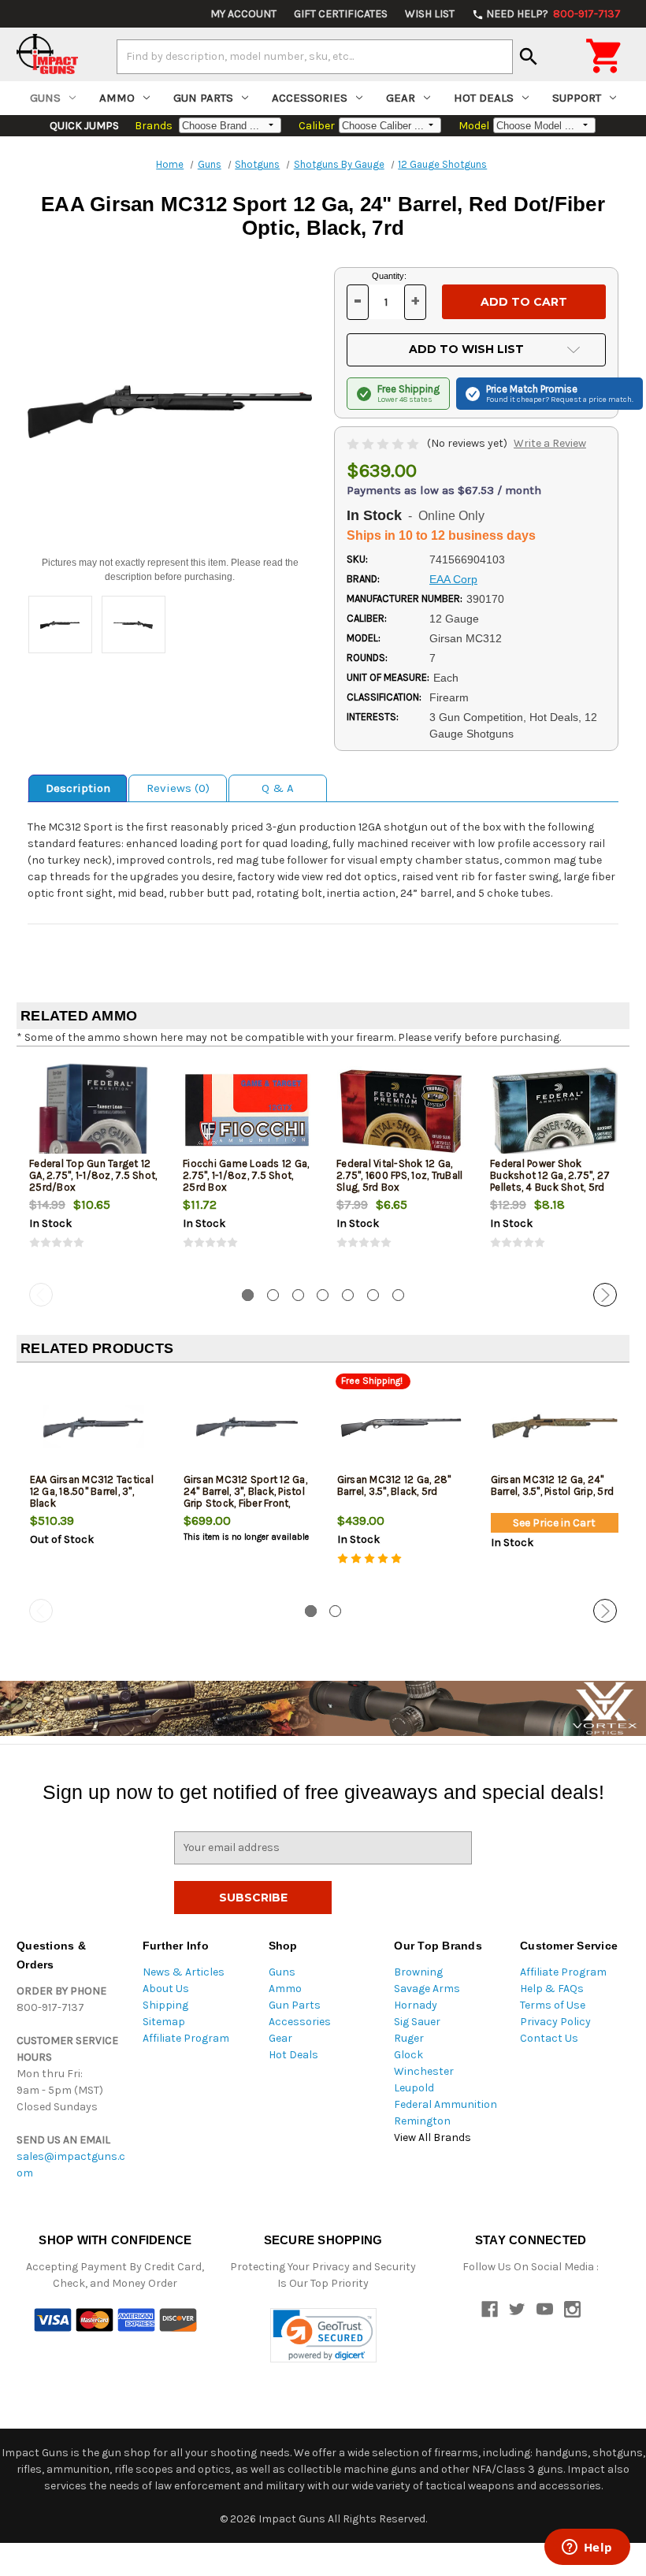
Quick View (95, 1110)
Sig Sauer (417, 2022)
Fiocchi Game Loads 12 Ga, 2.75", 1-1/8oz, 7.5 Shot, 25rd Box (246, 1175)
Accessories (310, 98)
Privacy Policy (555, 2022)
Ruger (409, 2038)
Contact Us (549, 2038)
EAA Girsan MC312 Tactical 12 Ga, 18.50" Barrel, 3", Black (92, 1491)
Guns (45, 98)
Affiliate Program (186, 2038)
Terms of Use (553, 2005)
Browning (418, 1972)
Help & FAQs (552, 1989)
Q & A (278, 788)
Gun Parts (203, 98)
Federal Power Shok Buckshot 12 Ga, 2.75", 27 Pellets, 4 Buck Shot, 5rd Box (550, 1181)
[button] (323, 2335)
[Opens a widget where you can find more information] (587, 2548)
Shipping (165, 2005)
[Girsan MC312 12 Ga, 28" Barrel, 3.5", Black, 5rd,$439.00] (401, 1427)
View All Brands (433, 2137)
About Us (166, 1989)
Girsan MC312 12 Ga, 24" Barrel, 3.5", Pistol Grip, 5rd (553, 1485)
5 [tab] (348, 1295)
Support (577, 98)
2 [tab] (273, 1295)
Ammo (117, 98)
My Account (243, 14)
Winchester (424, 2071)
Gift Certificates (341, 14)
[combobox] (315, 57)
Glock (408, 2055)
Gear (401, 98)
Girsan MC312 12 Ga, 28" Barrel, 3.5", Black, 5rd (394, 1485)
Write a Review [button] (550, 443)
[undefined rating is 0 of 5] (384, 443)
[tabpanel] (93, 1168)
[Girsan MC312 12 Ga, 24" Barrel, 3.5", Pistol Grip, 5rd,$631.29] (555, 1427)
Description (78, 788)
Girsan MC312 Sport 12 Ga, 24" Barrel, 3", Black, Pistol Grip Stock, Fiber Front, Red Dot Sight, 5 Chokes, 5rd (245, 1503)
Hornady (416, 2005)
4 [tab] (323, 1295)
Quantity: (389, 276)
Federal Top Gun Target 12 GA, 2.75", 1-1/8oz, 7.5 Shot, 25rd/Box (93, 1175)
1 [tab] (248, 1295)
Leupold (414, 2088)
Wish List (430, 14)
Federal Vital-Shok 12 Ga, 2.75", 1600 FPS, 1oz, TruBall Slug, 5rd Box (399, 1175)
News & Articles (184, 1972)
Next (605, 1295)
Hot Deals (484, 98)
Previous (41, 1295)
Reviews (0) (178, 788)
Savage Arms (427, 1989)
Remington (422, 2121)
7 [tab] (398, 1295)
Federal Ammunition (446, 2104)
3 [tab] (298, 1295)
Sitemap (164, 2022)
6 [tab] (373, 1295)
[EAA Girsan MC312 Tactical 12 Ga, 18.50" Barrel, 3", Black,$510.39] (94, 1427)
